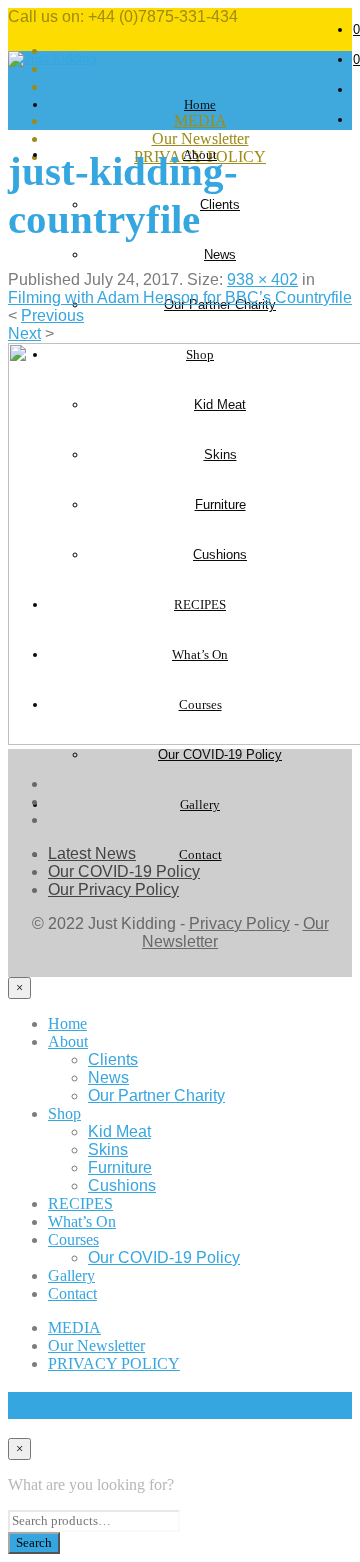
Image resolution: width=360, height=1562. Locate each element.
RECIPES (80, 1203)
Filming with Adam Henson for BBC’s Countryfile (180, 297)
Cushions (122, 1185)
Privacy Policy (239, 923)
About (68, 1041)
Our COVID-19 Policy (220, 754)
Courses (73, 1239)
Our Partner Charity (156, 1095)
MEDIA (74, 1327)
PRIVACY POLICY (114, 1363)
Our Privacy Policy (113, 889)
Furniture (120, 1167)
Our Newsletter (200, 138)
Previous (52, 315)
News (220, 254)
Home (200, 104)
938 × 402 (262, 279)
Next (24, 333)
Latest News (92, 853)
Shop (64, 1113)
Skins (108, 1149)
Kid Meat (119, 1131)
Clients (220, 204)
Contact (200, 854)
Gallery (200, 804)
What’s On (82, 1221)
